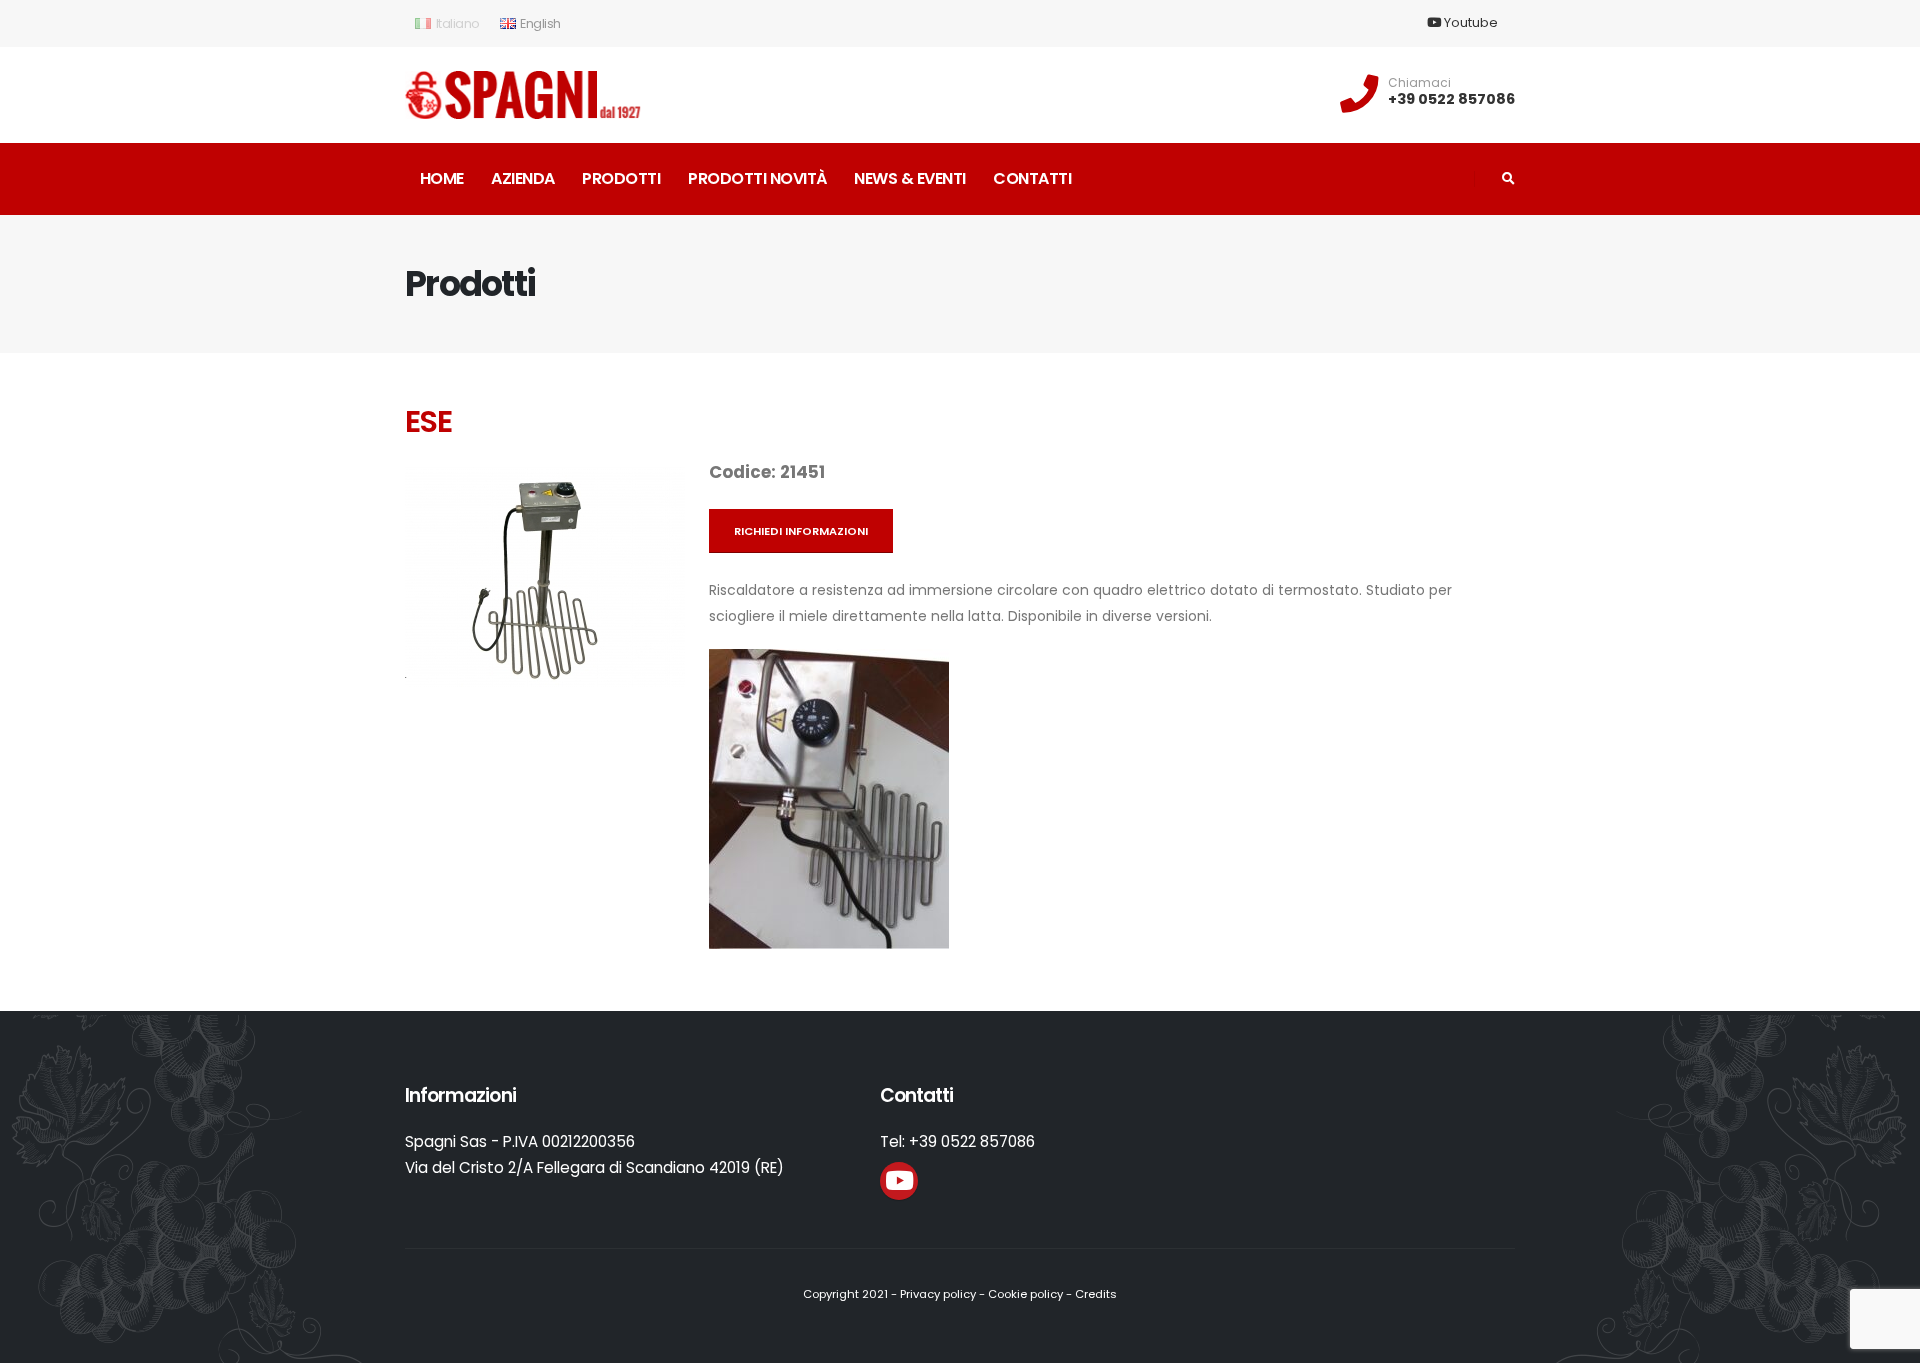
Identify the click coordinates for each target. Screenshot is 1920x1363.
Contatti (1032, 178)
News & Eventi (910, 178)
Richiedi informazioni (801, 531)
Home (442, 178)
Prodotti (621, 178)
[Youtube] (899, 1181)
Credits (1096, 1294)
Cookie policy (1025, 1294)
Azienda (523, 178)
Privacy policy (938, 1294)
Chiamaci (1419, 83)
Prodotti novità (757, 178)
